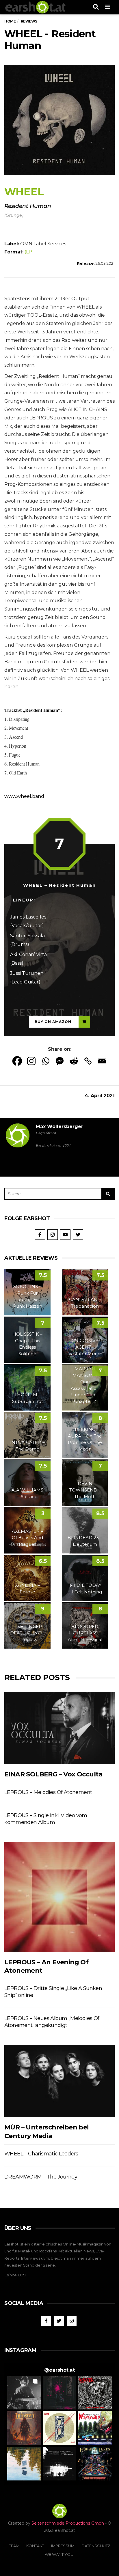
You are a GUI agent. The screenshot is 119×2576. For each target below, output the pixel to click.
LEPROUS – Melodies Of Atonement (48, 1792)
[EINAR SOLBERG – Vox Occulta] (59, 1728)
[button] (24, 2393)
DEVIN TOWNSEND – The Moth (85, 1490)
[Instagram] (31, 1061)
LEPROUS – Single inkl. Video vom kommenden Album (46, 1819)
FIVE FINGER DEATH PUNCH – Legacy (27, 1633)
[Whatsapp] (45, 1061)
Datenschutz (96, 2546)
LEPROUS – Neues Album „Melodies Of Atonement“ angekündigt (52, 2022)
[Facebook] (17, 1061)
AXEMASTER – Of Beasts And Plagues (27, 1538)
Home (10, 21)
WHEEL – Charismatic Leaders (41, 2154)
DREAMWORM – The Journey (41, 2177)
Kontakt (35, 2546)
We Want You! (59, 2554)
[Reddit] (74, 1061)
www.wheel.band (24, 796)
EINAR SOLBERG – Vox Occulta (53, 1774)
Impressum (63, 2546)
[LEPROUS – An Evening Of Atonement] (59, 1897)
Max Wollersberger (59, 1126)
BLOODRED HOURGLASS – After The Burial (85, 1633)
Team (14, 2546)
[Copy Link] (88, 1061)
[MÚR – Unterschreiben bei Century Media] (59, 2081)
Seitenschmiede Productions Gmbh (68, 2523)
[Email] (102, 1061)
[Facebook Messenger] (60, 1061)
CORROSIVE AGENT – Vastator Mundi (85, 1347)
